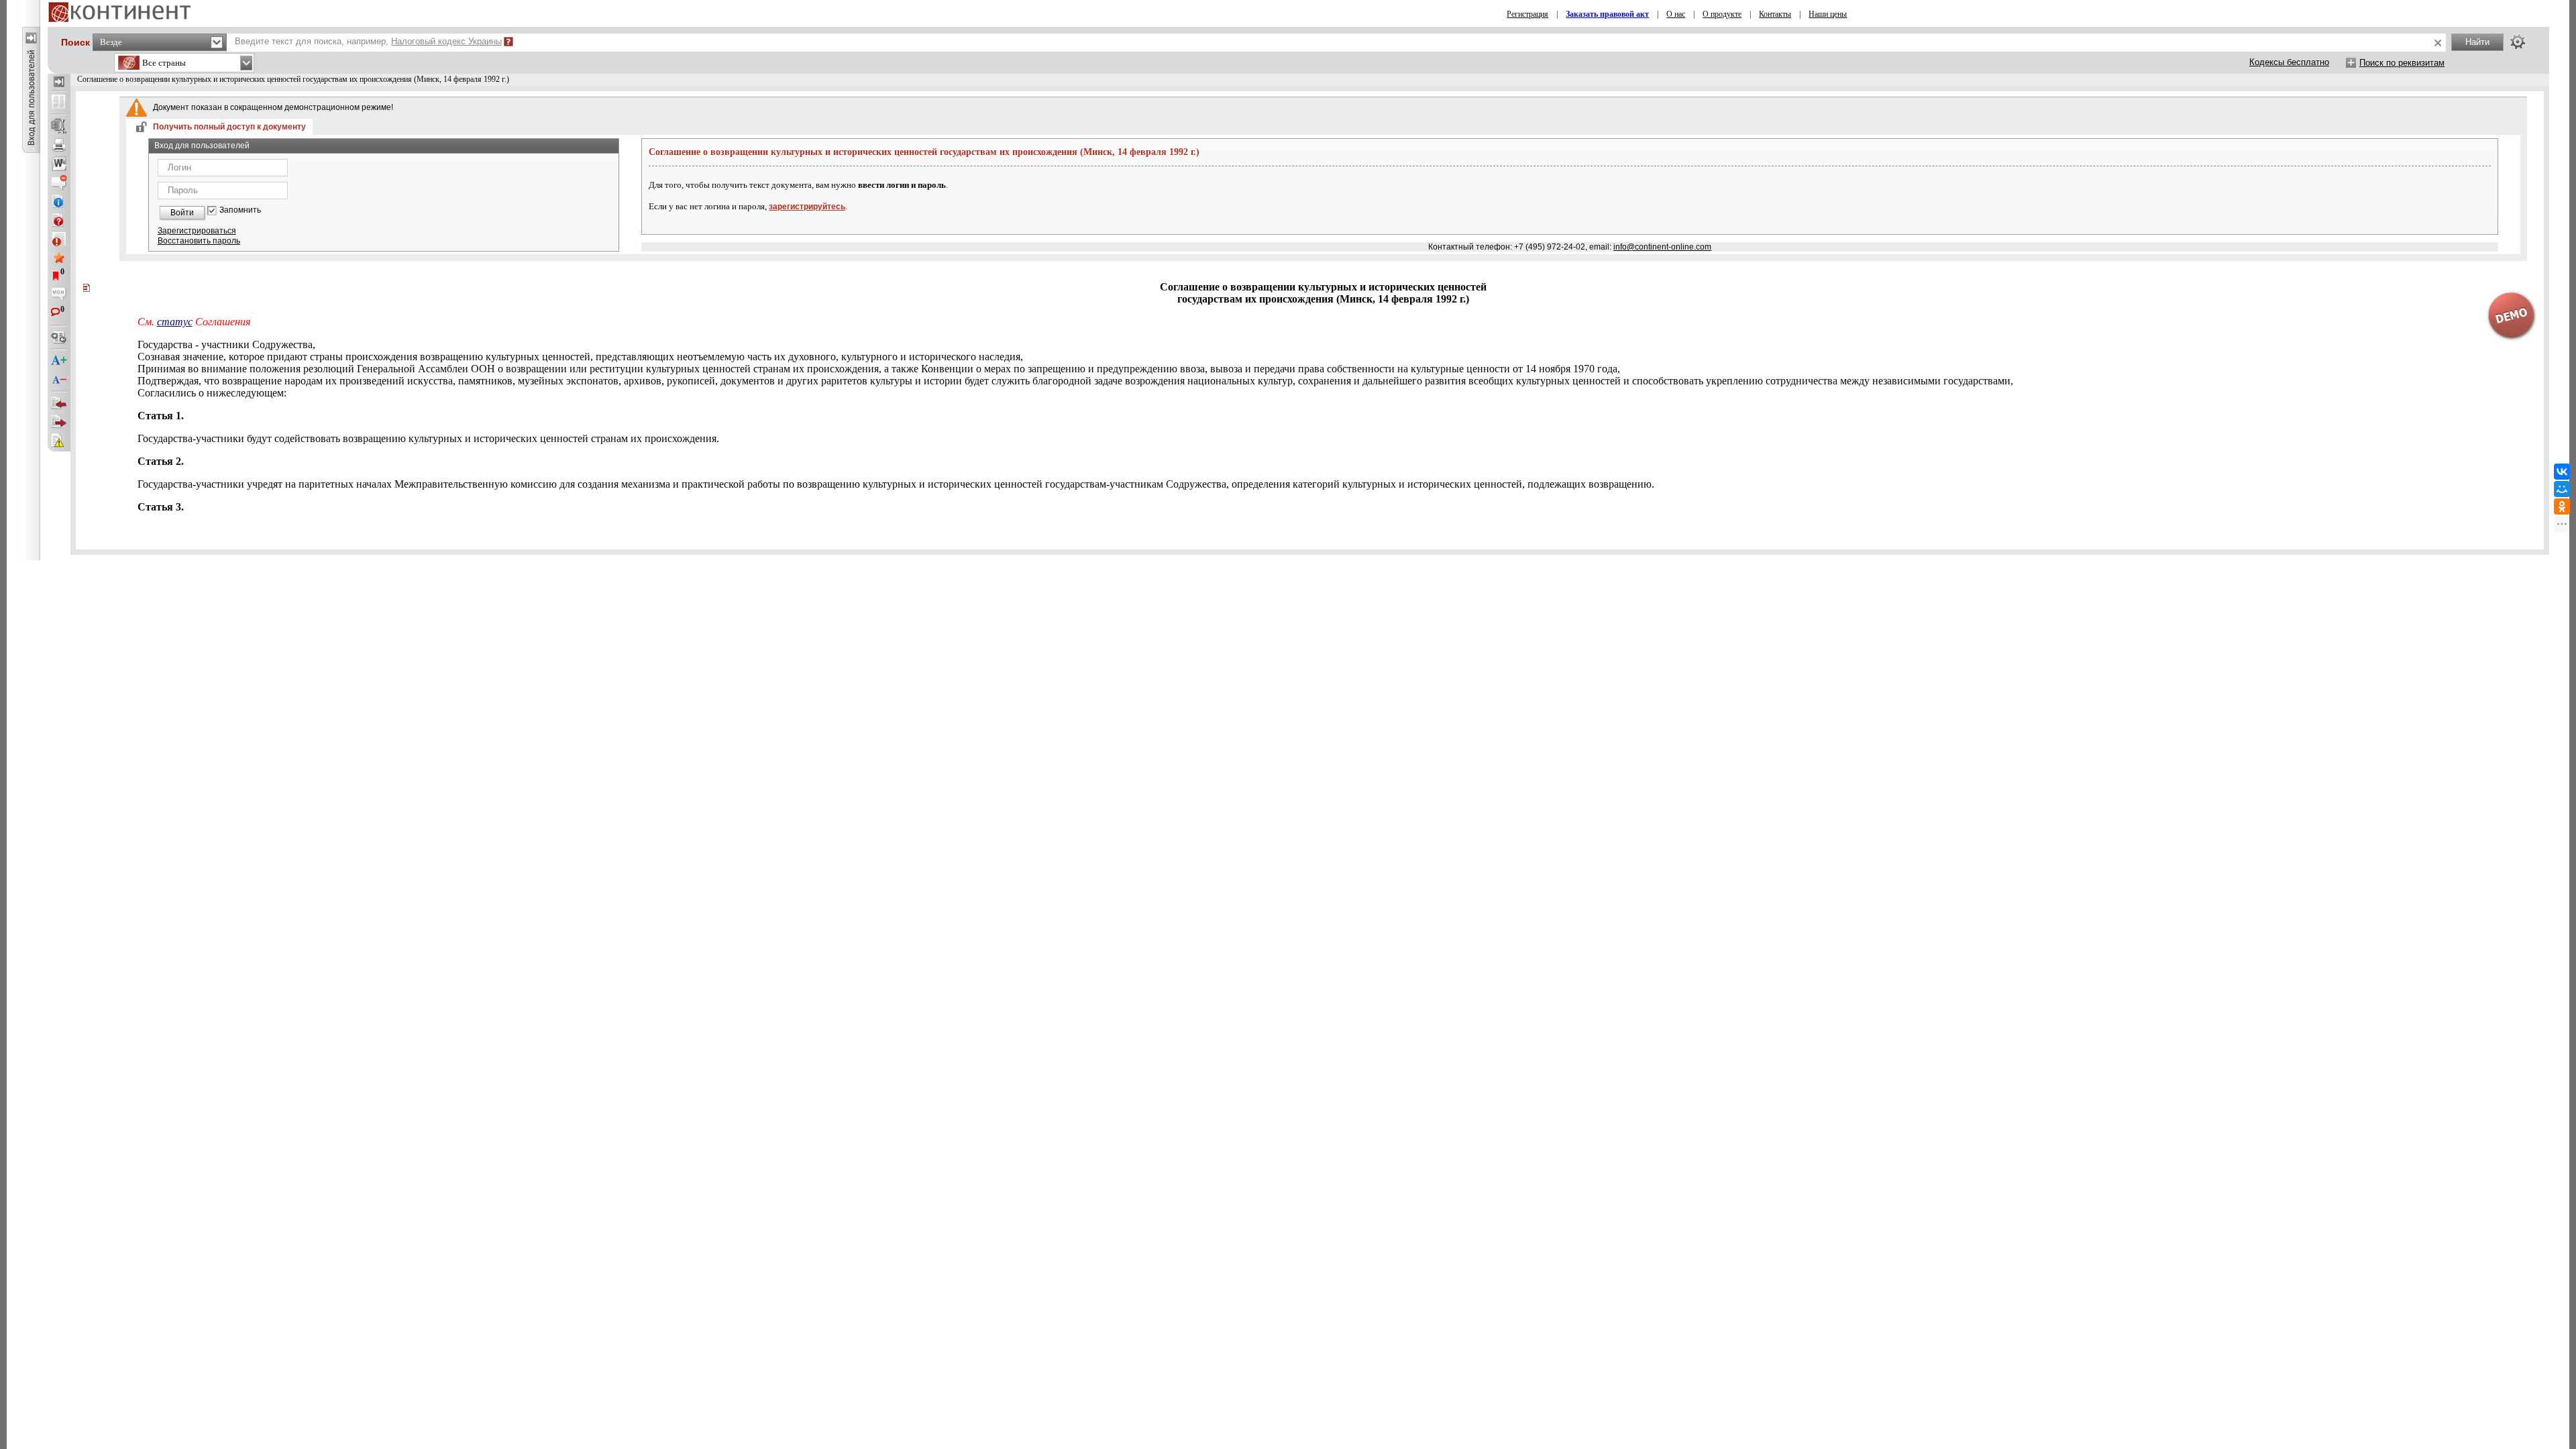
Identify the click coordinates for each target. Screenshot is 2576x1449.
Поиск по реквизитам (2402, 63)
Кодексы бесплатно (2289, 62)
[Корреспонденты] (59, 403)
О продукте (1722, 14)
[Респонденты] (59, 422)
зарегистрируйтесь (807, 207)
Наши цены (1828, 14)
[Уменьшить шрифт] (59, 380)
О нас (1676, 14)
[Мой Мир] (2562, 489)
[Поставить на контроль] (59, 239)
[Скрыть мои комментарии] (59, 295)
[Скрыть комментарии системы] (59, 182)
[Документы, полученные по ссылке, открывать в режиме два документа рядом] (59, 103)
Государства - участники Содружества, (226, 344)
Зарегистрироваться (197, 231)
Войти (182, 213)
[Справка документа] (59, 220)
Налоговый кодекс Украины (446, 41)
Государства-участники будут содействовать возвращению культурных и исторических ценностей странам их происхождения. (428, 438)
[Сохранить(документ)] (59, 126)
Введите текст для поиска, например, (368, 41)
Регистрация (1527, 14)
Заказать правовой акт (1607, 14)
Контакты (1775, 14)
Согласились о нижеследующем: (212, 393)
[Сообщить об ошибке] (59, 441)
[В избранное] (59, 258)
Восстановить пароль (199, 241)
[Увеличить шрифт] (59, 361)
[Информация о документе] (59, 201)
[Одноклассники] (2562, 506)
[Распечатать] (59, 145)
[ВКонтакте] (2562, 472)
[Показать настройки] (2518, 42)
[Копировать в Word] (59, 164)
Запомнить (240, 210)
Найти (2477, 42)
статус (175, 322)
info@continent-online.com (1662, 247)
